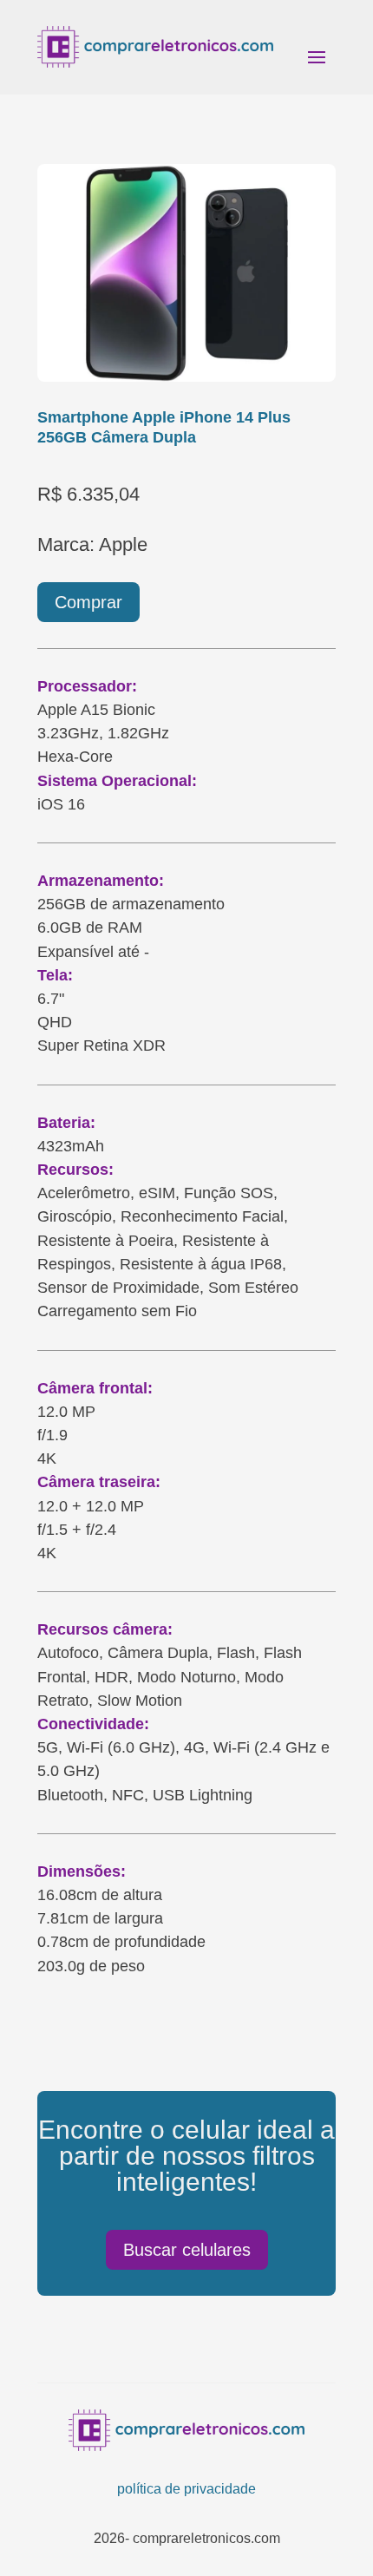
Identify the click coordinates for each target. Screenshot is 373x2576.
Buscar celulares (187, 2250)
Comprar (88, 602)
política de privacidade (186, 2489)
